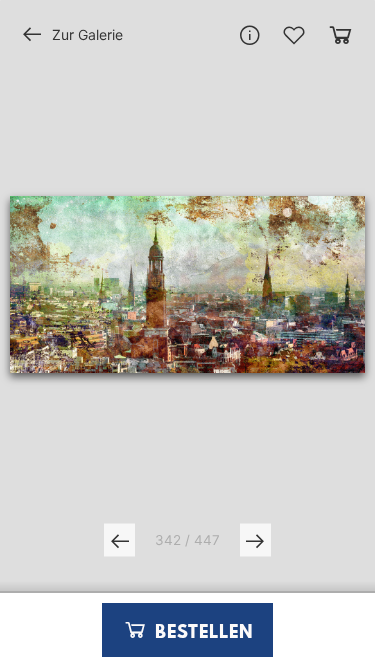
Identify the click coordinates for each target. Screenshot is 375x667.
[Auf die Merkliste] (294, 35)
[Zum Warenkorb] (340, 34)
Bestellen (201, 633)
